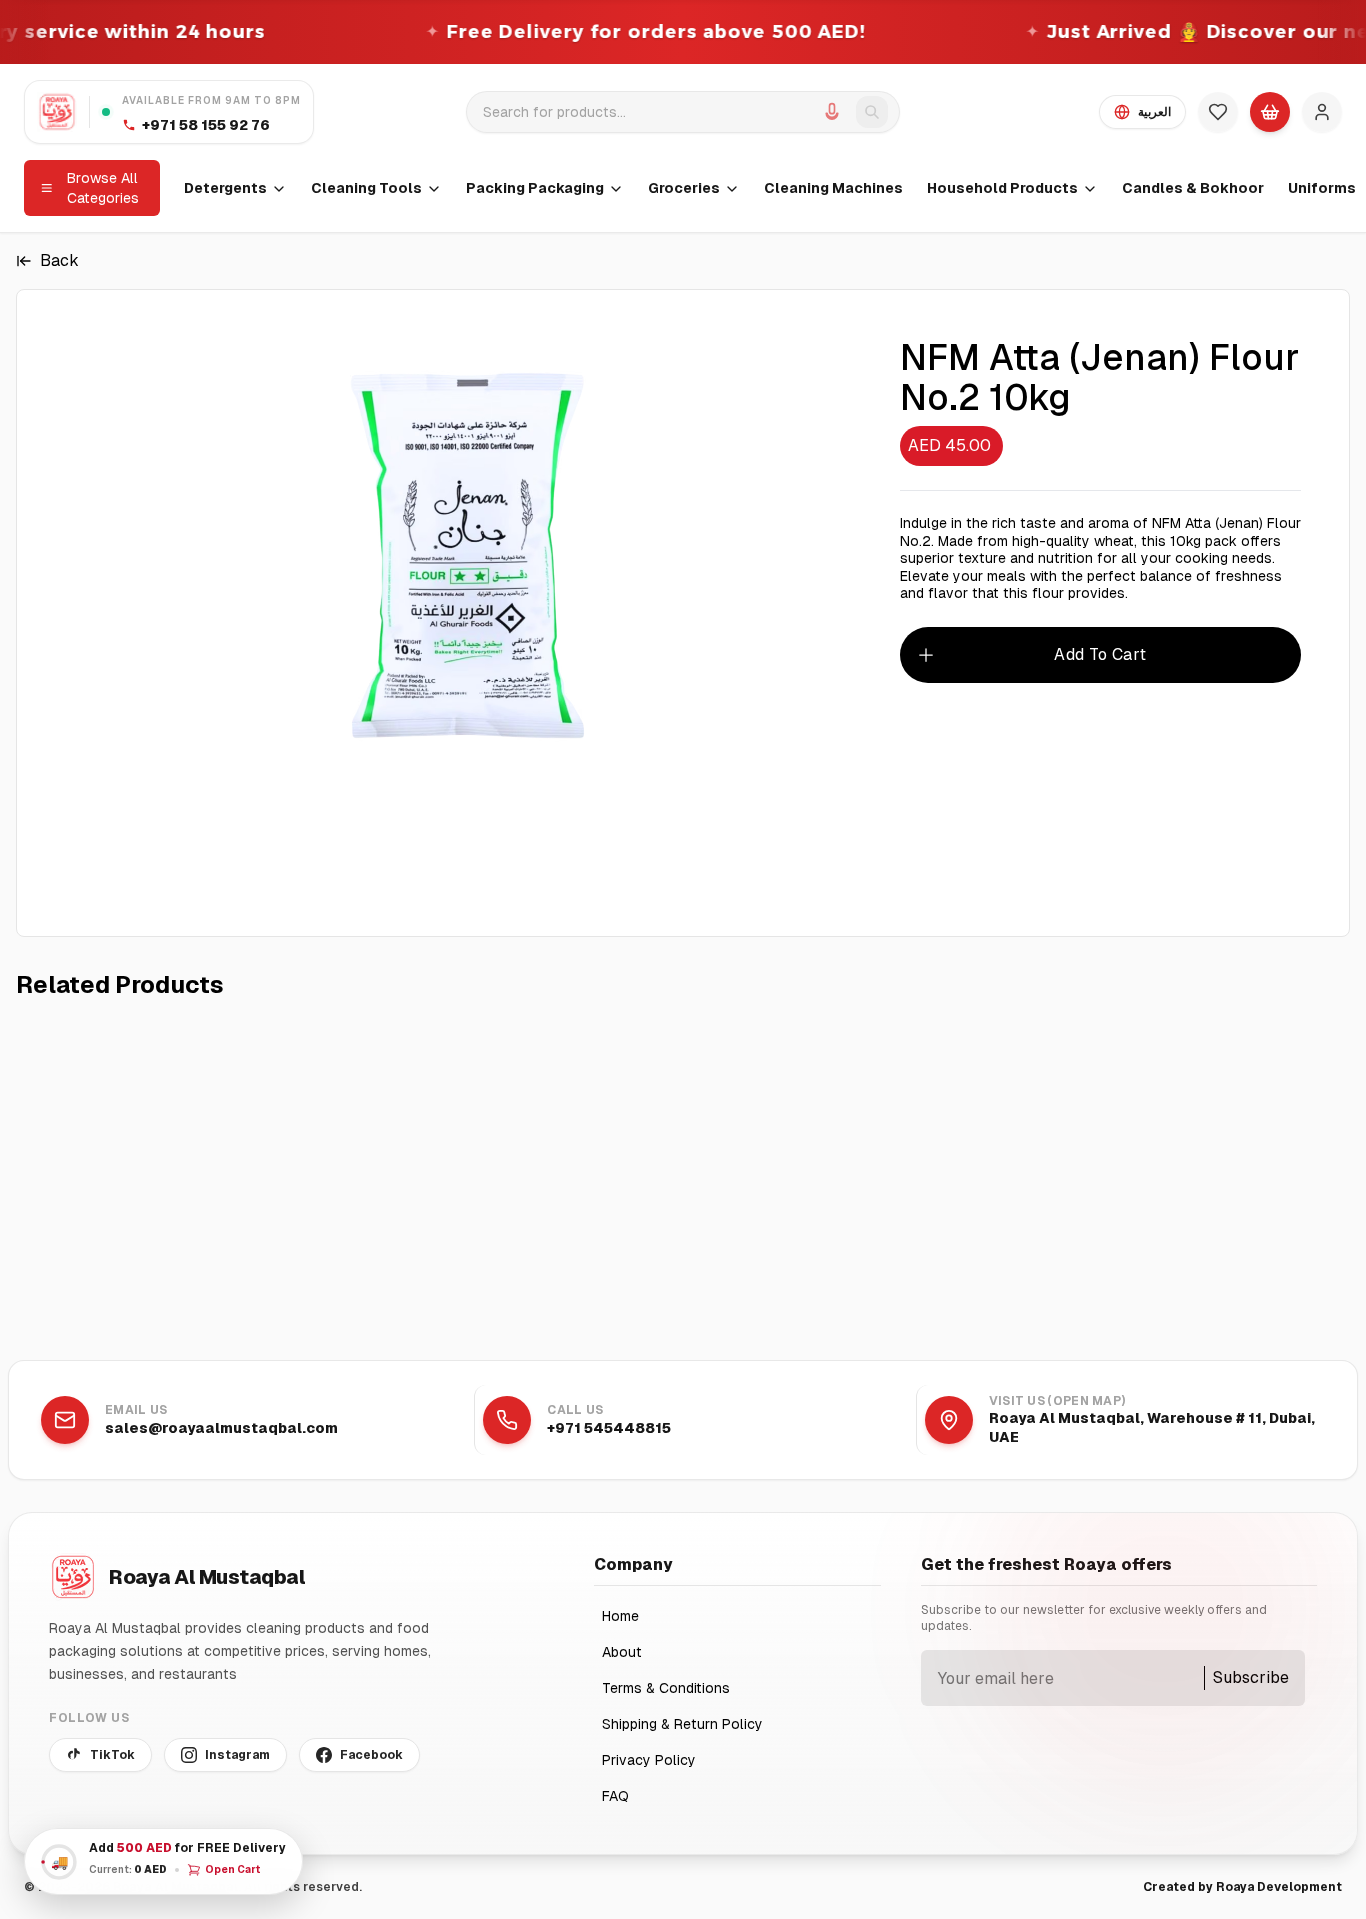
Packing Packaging (535, 188)
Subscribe (1251, 1677)
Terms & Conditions (666, 1688)
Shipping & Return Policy (682, 1724)
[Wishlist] (1218, 112)
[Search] (872, 112)
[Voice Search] (832, 112)
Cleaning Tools (366, 188)
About (622, 1652)
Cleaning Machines (833, 188)
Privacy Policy (649, 1760)
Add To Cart (1100, 654)
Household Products (1002, 188)
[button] (163, 1861)
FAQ (615, 1796)
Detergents (225, 188)
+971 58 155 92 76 (206, 125)
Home (620, 1616)
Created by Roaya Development (1242, 1887)
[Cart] (1270, 112)
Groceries (684, 188)
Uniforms (1322, 188)
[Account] (1322, 112)
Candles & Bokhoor (1193, 188)
